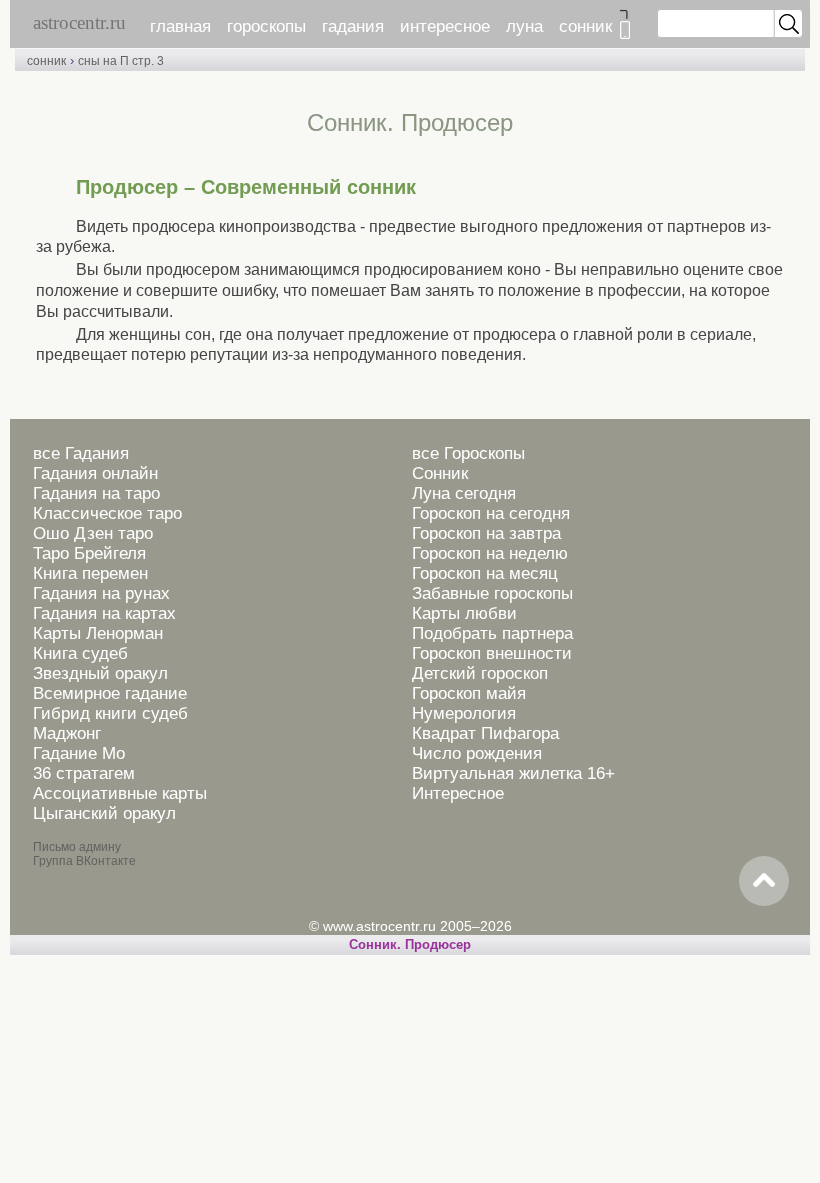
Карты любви (464, 613)
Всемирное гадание (110, 693)
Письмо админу (77, 847)
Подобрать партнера (492, 633)
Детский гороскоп (480, 673)
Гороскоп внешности (492, 653)
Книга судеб (80, 653)
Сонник (440, 473)
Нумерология (464, 713)
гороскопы (266, 26)
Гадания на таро (96, 493)
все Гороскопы (468, 453)
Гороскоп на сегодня (491, 513)
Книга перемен (90, 573)
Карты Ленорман (98, 633)
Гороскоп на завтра (486, 533)
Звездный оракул (100, 673)
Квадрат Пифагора (485, 733)
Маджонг (67, 733)
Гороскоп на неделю (490, 553)
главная (180, 26)
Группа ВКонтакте (84, 861)
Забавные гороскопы (492, 593)
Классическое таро (107, 513)
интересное (445, 26)
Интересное (458, 793)
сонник (585, 26)
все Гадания (81, 453)
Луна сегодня (464, 493)
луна (524, 26)
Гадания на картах (104, 613)
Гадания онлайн (95, 473)
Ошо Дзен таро (93, 533)
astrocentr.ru (79, 22)
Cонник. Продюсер (410, 944)
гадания (353, 26)
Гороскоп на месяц (485, 573)
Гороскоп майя (469, 693)
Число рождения (477, 753)
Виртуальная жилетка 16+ (513, 773)
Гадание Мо (79, 753)
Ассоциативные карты (120, 793)
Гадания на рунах (101, 593)
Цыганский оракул (104, 813)
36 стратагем (84, 773)
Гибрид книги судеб (110, 713)
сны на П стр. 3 (121, 61)
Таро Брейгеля (89, 553)
